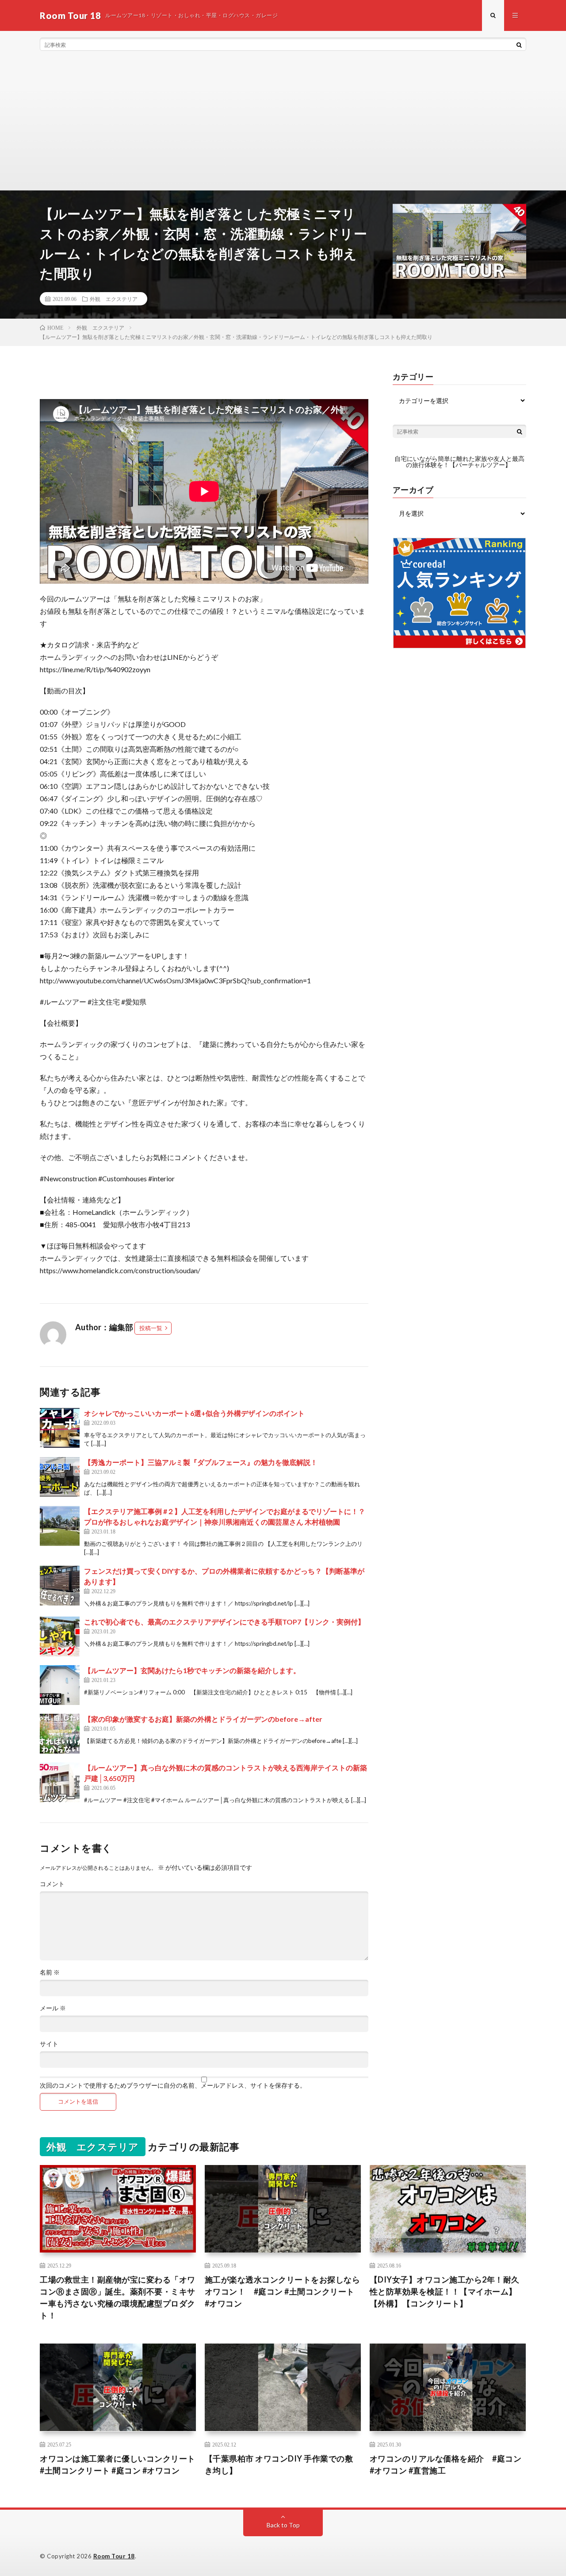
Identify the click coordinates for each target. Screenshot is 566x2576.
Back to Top (283, 2525)
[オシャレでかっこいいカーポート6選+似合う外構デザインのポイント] (60, 1428)
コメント (52, 1884)
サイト (49, 2044)
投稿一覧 (151, 1328)
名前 (50, 1972)
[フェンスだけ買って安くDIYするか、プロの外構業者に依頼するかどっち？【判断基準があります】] (60, 1586)
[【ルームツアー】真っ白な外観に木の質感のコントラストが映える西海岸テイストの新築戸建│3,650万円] (60, 1782)
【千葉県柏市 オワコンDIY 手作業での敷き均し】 (279, 2464)
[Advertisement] (283, 124)
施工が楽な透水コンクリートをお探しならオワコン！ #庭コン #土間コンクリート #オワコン (283, 2291)
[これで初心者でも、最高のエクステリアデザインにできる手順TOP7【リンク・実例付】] (60, 1636)
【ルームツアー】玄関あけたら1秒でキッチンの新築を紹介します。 (192, 1670)
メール (53, 2008)
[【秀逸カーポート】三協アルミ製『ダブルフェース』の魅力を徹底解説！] (60, 1477)
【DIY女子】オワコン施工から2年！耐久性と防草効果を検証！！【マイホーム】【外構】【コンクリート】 (445, 2291)
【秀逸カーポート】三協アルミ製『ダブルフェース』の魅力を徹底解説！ (201, 1462)
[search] (519, 45)
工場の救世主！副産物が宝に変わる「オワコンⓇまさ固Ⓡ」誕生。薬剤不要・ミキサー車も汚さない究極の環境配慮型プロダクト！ (118, 2297)
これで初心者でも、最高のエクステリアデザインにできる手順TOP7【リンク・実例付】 (224, 1622)
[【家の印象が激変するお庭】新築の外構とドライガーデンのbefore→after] (60, 1734)
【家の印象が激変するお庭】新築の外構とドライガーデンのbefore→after (203, 1719)
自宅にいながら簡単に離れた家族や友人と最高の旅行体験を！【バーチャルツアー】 (459, 462)
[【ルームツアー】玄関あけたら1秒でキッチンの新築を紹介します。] (60, 1685)
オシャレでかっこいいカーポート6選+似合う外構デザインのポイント (194, 1413)
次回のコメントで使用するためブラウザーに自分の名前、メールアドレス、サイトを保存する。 (173, 2085)
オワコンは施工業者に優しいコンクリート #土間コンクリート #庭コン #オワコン (118, 2464)
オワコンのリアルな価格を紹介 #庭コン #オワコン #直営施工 (446, 2464)
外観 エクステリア (114, 299)
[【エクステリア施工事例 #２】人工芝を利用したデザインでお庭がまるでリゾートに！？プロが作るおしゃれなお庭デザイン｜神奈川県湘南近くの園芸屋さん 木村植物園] (60, 1526)
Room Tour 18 (114, 2556)
